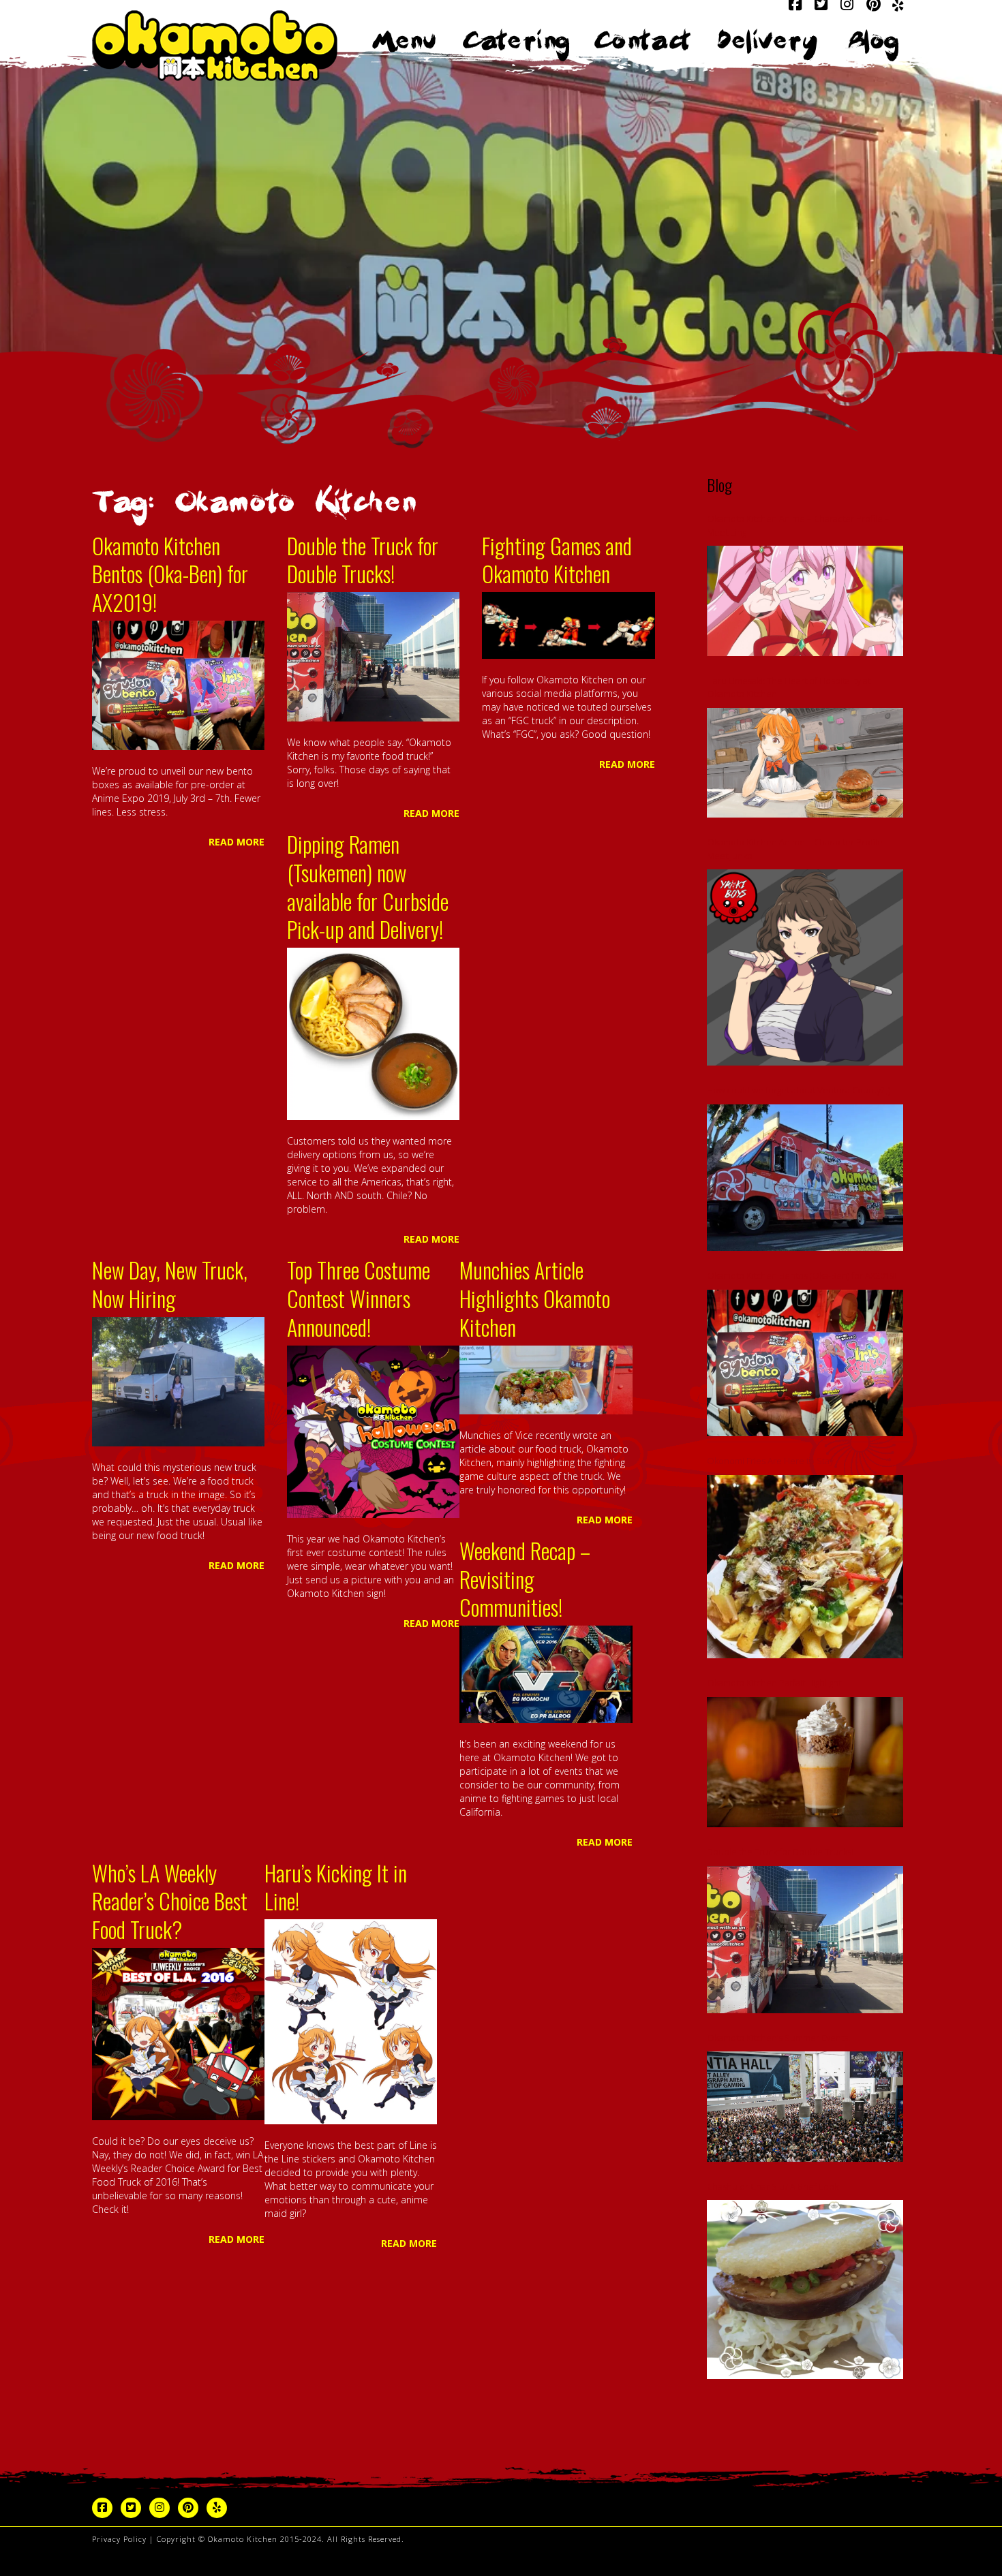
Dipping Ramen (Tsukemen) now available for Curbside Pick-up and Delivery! (368, 886)
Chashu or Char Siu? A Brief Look (773, 2186)
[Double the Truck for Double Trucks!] (805, 1940)
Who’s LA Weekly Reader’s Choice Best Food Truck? (170, 1901)
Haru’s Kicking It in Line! (336, 1887)
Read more (237, 842)
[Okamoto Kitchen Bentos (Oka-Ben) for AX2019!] (805, 1363)
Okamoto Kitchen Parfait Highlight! (775, 1683)
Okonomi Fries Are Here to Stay (770, 1461)
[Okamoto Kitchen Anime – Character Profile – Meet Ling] (805, 601)
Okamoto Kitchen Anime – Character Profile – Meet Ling (798, 525)
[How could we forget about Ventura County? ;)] (805, 1178)
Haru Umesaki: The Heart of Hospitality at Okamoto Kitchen (789, 687)
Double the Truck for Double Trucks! (363, 560)
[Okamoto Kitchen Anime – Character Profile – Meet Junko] (805, 967)
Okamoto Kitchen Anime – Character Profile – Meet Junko (798, 849)
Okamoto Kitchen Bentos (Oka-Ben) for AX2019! (170, 574)
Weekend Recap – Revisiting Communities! (525, 1579)
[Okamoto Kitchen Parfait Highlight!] (805, 1763)
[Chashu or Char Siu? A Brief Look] (805, 2290)
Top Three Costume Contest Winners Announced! (359, 1298)
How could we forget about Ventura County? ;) (799, 1090)
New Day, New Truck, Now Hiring (170, 1284)
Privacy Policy (119, 2539)
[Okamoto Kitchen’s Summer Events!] (805, 2107)
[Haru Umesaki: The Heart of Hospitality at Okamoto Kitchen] (805, 763)
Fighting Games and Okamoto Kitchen (557, 560)
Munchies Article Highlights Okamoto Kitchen (535, 1298)
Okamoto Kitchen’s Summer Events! (778, 2038)
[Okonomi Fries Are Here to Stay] (805, 1567)
